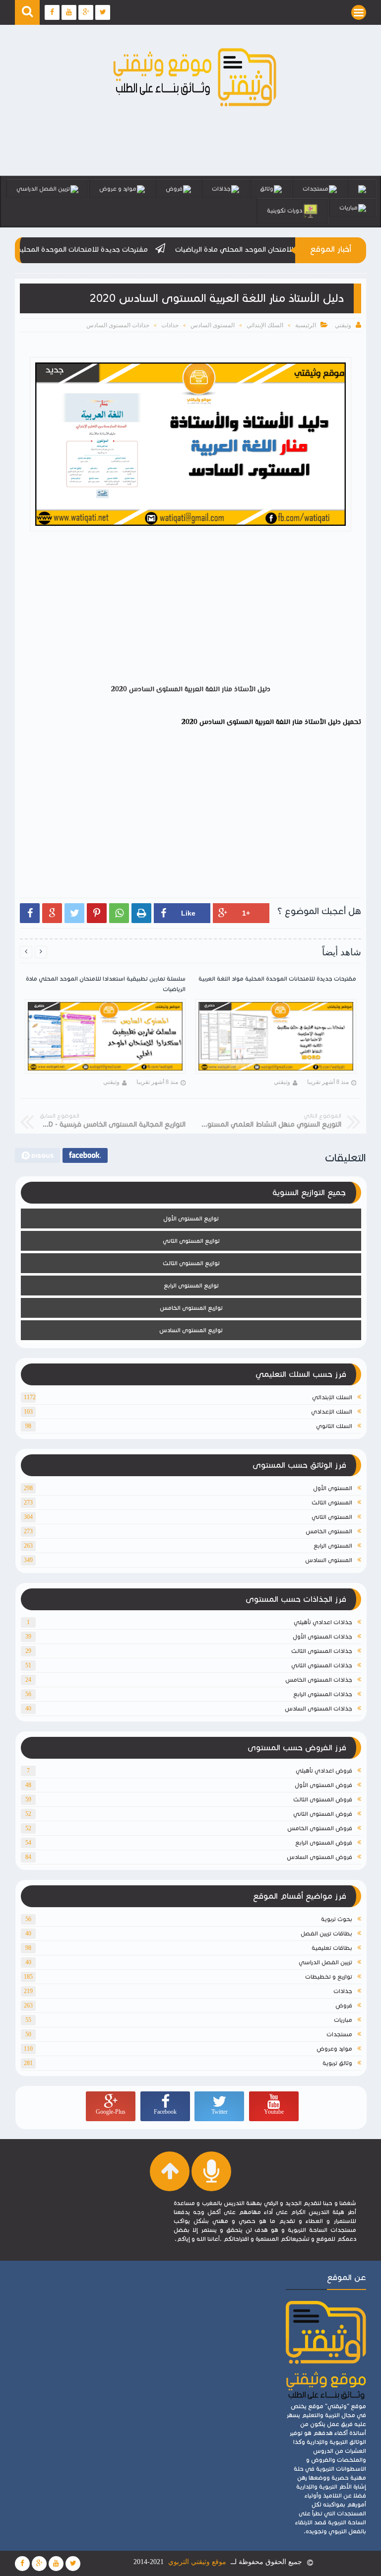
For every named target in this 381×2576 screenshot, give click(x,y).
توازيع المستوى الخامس (191, 1308)
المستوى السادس (213, 325)
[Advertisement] (186, 610)
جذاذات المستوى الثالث (322, 1651)
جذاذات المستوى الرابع (323, 1694)
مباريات (349, 207)
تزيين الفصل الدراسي (43, 188)
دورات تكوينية (285, 210)
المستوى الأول (333, 1488)
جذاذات (221, 188)
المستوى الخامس (329, 1531)
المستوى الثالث (332, 1502)
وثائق (267, 188)
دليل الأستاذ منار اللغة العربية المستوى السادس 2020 (261, 722)
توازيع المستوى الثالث (191, 1263)
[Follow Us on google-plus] (39, 2564)
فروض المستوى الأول (323, 1785)
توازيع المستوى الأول (191, 1218)
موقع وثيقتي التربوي (197, 2562)
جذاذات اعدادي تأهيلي (323, 1622)
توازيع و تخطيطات (329, 1976)
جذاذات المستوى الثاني (322, 1665)
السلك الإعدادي (332, 1411)
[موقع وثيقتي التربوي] (195, 107)
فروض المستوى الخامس (320, 1828)
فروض (174, 188)
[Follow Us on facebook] (22, 2564)
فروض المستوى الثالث (323, 1799)
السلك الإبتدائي (265, 325)
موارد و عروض (118, 188)
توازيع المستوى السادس (191, 1330)
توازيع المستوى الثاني (191, 1241)
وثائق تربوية (337, 2063)
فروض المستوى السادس (319, 1857)
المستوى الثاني (332, 1517)
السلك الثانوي (334, 1426)
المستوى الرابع (333, 1545)
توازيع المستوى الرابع (191, 1285)
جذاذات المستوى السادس (118, 325)
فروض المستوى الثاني (323, 1814)
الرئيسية (306, 325)
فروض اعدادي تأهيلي (324, 1770)
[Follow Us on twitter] (73, 2564)
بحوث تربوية (337, 1919)
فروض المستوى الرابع (324, 1842)
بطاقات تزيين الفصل (326, 1933)
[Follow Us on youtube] (56, 2564)
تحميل (351, 722)
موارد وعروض (334, 2048)
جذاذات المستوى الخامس (319, 1680)
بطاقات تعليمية (332, 1948)
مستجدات (316, 188)
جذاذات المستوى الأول (322, 1636)
